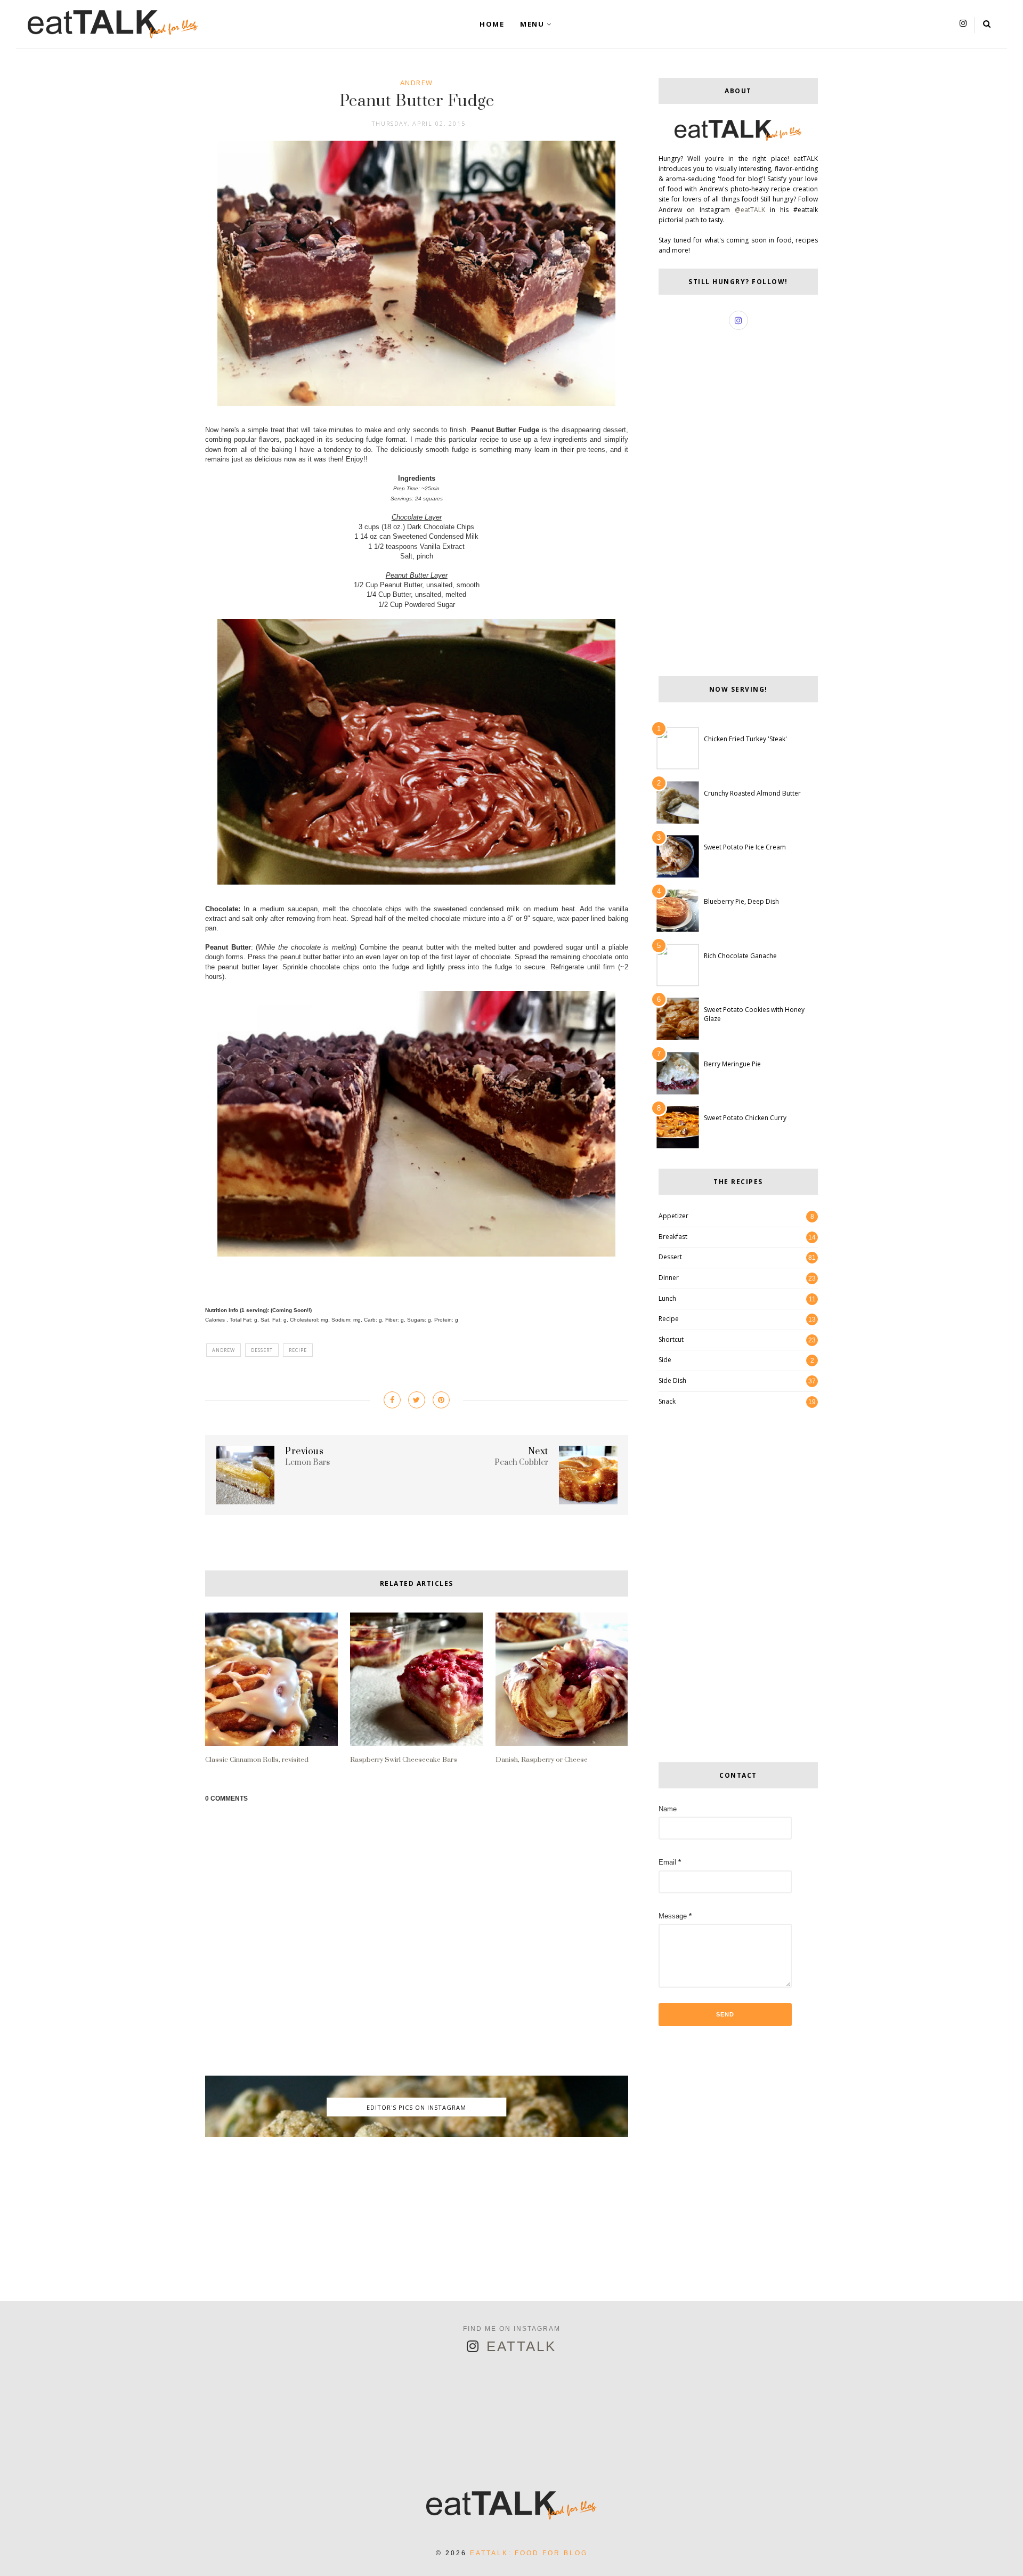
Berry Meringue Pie (732, 1064)
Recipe (298, 1350)
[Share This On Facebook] (392, 1400)
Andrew (417, 83)
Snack (667, 1401)
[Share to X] (417, 1400)
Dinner (669, 1278)
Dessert (262, 1350)
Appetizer (673, 1216)
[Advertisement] (417, 2226)
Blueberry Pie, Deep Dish (741, 901)
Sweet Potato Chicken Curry (745, 1118)
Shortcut (671, 1339)
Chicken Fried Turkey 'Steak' (745, 739)
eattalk (521, 2346)
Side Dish (672, 1380)
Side (665, 1360)
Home (492, 24)
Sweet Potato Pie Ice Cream (745, 847)
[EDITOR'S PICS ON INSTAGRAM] (417, 2134)
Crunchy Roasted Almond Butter (752, 793)
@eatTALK (750, 210)
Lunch (667, 1298)
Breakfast (673, 1237)
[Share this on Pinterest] (441, 1400)
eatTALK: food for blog (529, 2553)
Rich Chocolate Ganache (740, 956)
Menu (532, 24)
